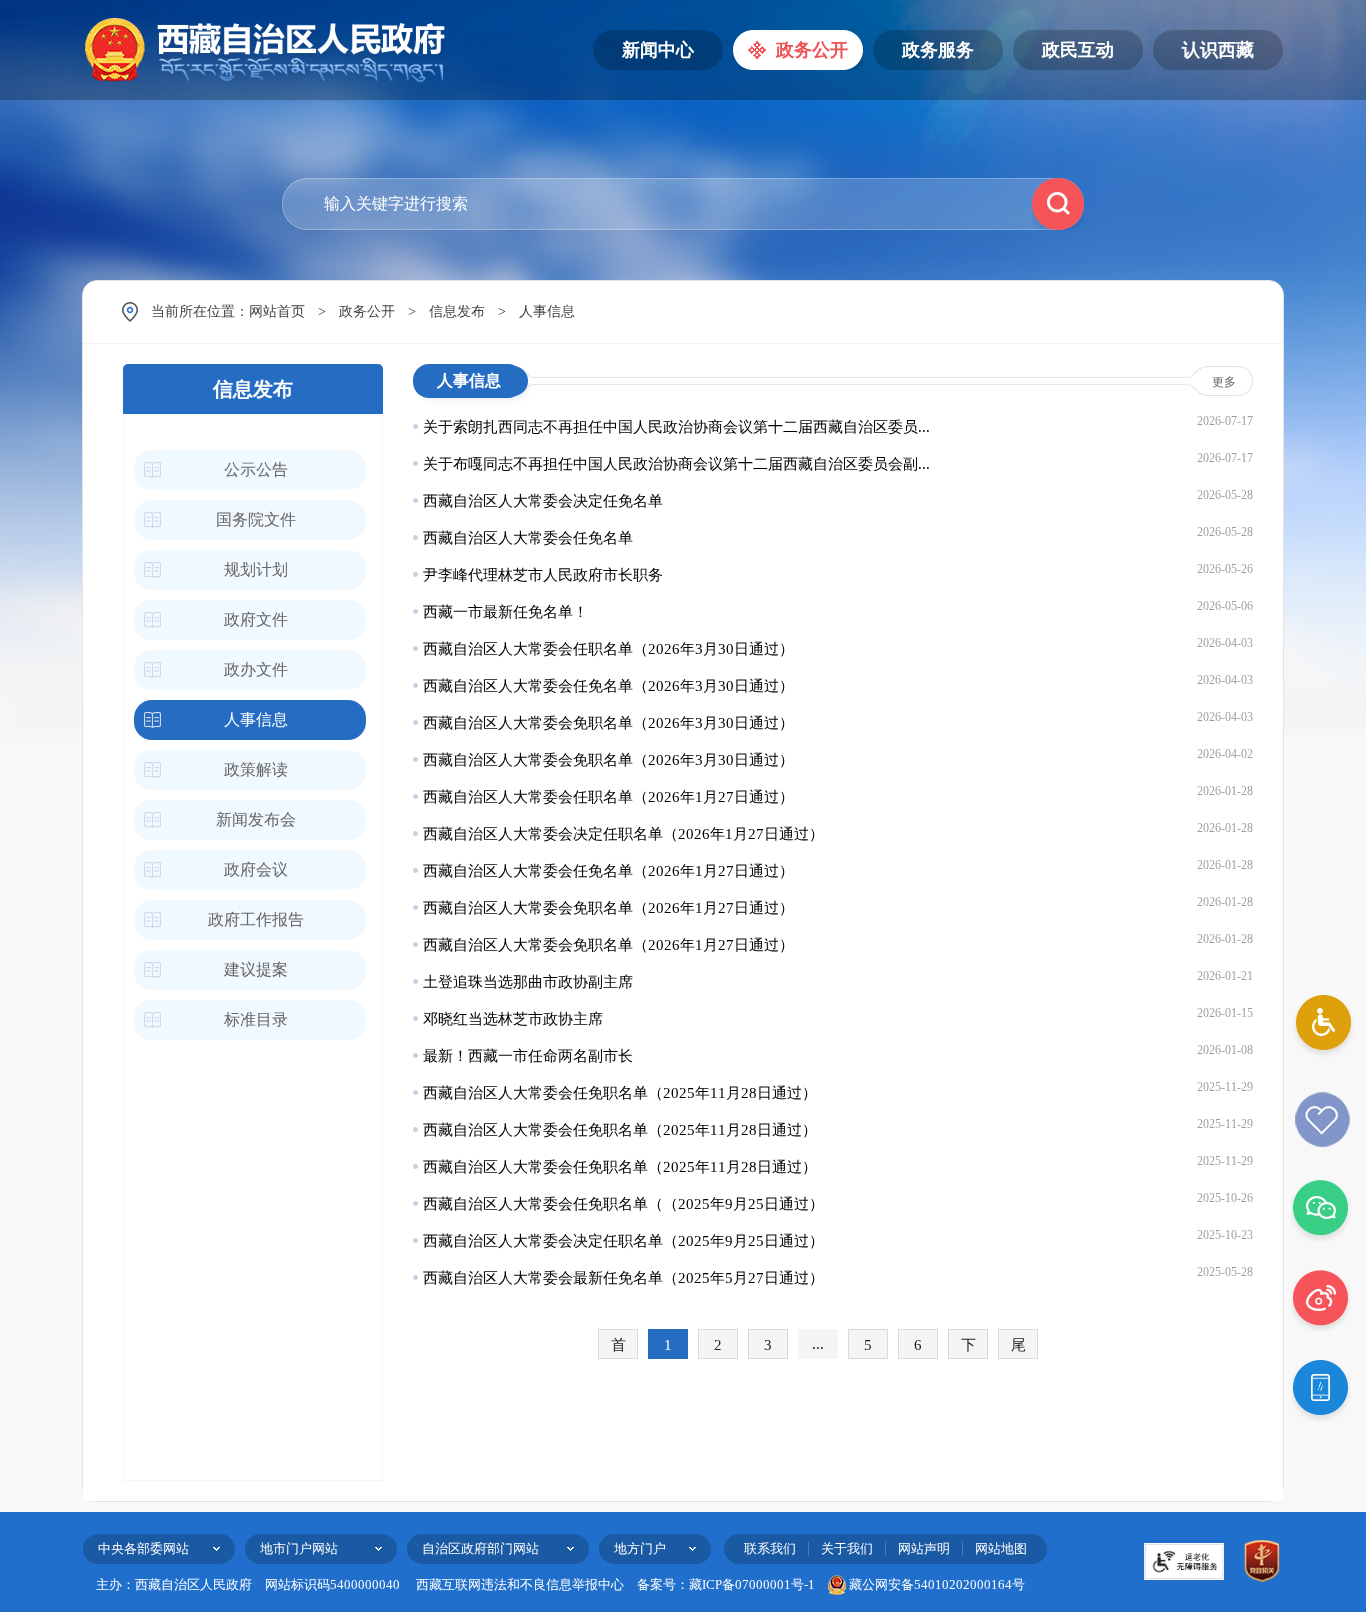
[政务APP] (1321, 1391)
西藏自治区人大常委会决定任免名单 (543, 501)
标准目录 (256, 1019)
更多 (1224, 382)
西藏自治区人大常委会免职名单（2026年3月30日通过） (608, 723)
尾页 (1018, 1348)
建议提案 (256, 969)
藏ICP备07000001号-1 (752, 1584)
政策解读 (256, 769)
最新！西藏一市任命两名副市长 (528, 1056)
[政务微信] (1321, 1211)
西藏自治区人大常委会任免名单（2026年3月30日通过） (608, 686)
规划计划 (256, 569)
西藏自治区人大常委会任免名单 (528, 538)
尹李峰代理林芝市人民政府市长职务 (543, 575)
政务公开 (367, 311)
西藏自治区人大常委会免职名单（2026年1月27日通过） (608, 908)
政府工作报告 (256, 919)
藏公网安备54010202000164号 (937, 1584)
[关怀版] (1321, 1119)
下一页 (968, 1348)
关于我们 (847, 1548)
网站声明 (924, 1548)
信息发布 (457, 311)
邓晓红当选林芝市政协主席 (513, 1019)
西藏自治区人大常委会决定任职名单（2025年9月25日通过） (623, 1241)
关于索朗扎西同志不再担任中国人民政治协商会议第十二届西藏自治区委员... (676, 427)
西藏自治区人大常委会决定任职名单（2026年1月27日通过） (623, 834)
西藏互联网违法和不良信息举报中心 (520, 1584)
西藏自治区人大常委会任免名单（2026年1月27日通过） (608, 871)
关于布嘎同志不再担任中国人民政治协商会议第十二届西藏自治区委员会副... (676, 464)
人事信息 (547, 311)
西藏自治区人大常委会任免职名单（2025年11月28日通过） (620, 1093)
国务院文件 (256, 519)
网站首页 (277, 311)
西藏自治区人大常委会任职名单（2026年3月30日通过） (608, 649)
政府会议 (256, 869)
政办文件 (256, 669)
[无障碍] (1321, 1026)
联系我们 (770, 1548)
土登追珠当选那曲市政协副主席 (528, 982)
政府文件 (256, 619)
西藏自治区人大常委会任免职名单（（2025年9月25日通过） (623, 1204)
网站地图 (1001, 1548)
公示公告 (256, 469)
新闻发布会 (256, 819)
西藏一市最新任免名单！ (505, 612)
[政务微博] (1321, 1301)
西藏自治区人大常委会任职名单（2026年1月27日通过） (608, 797)
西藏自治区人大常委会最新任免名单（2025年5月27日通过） (623, 1278)
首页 (618, 1348)
